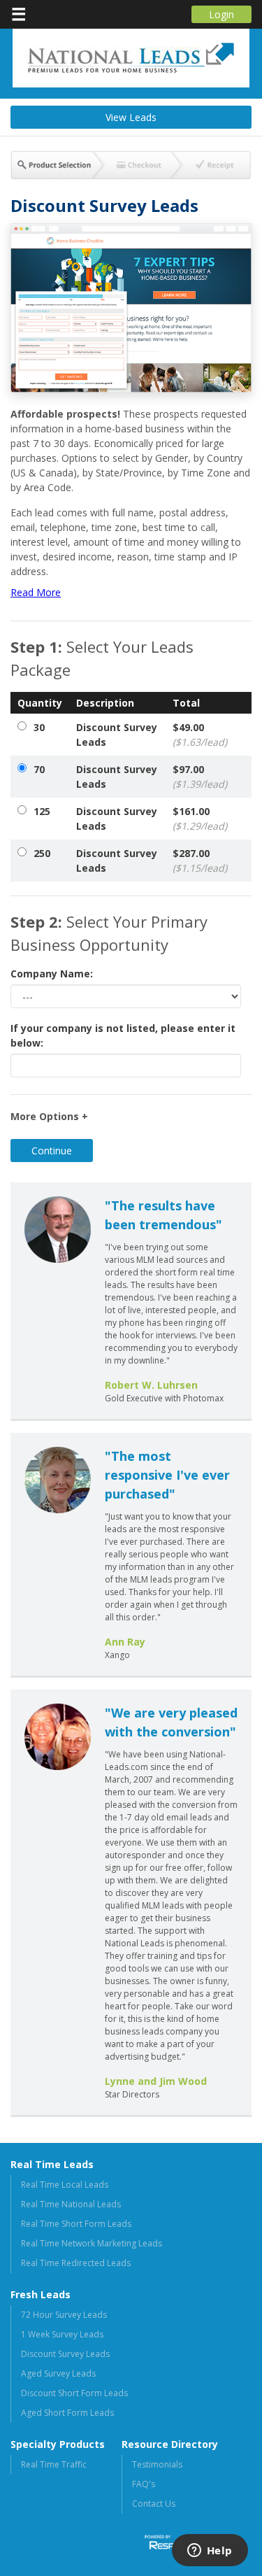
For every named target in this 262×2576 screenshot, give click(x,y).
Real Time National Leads (71, 2204)
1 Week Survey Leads (62, 2334)
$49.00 (200, 735)
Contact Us (154, 2504)
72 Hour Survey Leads (64, 2315)
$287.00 (200, 861)
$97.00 (200, 777)
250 (42, 853)
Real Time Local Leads (65, 2185)
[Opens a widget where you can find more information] (210, 2552)
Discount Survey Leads (117, 735)
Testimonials (157, 2464)
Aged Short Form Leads (67, 2413)
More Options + (49, 1116)
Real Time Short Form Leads (76, 2224)
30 (39, 727)
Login (221, 14)
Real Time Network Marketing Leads (92, 2243)
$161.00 (200, 819)
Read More (36, 592)
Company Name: (52, 974)
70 (39, 769)
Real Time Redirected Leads (76, 2263)
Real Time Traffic (54, 2464)
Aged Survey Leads (58, 2373)
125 (42, 811)
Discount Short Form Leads (74, 2393)
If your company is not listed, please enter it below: (123, 1035)
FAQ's (144, 2484)
